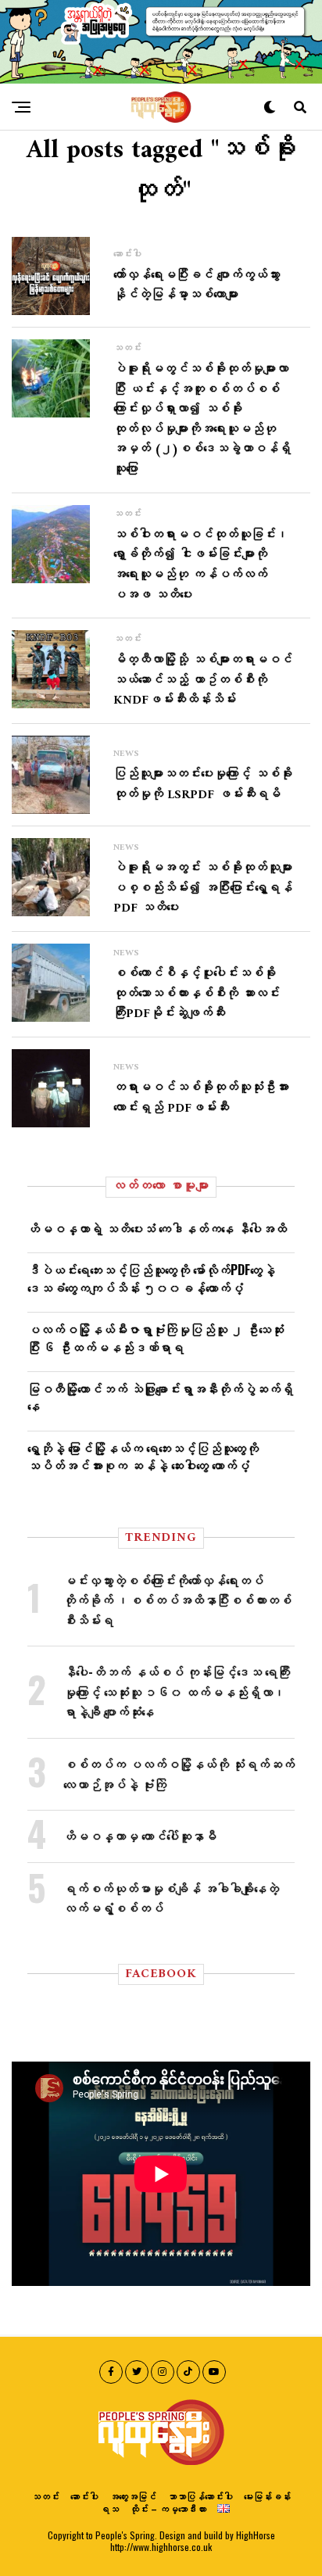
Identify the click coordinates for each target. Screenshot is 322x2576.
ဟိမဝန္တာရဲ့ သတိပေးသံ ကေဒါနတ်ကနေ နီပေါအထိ (157, 1228)
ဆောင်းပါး (84, 2496)
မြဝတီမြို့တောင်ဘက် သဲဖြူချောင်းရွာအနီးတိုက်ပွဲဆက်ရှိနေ (160, 1397)
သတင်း (45, 2496)
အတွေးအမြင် (133, 2496)
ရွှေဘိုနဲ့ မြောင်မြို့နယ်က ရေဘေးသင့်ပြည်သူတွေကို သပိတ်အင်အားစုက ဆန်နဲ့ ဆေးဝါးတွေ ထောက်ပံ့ (143, 1456)
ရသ (109, 2508)
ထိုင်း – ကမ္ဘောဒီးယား (168, 2508)
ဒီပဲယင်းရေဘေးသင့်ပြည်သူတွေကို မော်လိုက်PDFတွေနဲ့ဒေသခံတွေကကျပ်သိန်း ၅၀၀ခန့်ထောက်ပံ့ (151, 1278)
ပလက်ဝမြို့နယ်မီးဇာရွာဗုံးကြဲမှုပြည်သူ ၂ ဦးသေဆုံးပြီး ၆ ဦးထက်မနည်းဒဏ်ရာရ (156, 1338)
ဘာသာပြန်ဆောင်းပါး (200, 2496)
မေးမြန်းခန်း (267, 2496)
